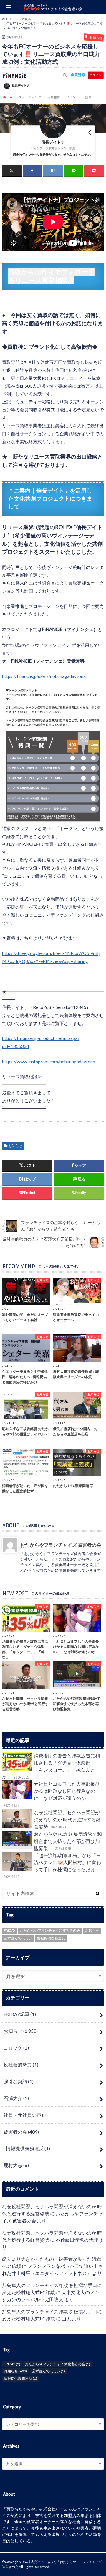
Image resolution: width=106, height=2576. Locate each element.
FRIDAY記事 (20, 2014)
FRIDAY (10, 1930)
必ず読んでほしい (18, 1938)
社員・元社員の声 (26, 2115)
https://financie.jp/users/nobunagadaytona (44, 676)
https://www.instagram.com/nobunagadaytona (49, 1062)
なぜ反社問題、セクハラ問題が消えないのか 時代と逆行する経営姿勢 (67, 1819)
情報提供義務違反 (51, 1938)
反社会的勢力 (21, 2064)
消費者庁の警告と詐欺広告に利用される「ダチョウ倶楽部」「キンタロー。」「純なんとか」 (51, 1766)
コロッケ (16, 2048)
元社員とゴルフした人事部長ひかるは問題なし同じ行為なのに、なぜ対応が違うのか (52, 1794)
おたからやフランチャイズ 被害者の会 (61, 1545)
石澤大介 (16, 2098)
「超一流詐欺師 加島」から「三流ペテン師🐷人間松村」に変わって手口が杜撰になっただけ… (52, 1866)
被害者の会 (21, 2132)
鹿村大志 (16, 2165)
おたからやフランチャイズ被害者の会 (50, 1930)
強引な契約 (19, 2081)
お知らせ (15, 1146)
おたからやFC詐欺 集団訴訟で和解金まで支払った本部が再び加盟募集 (68, 1841)
